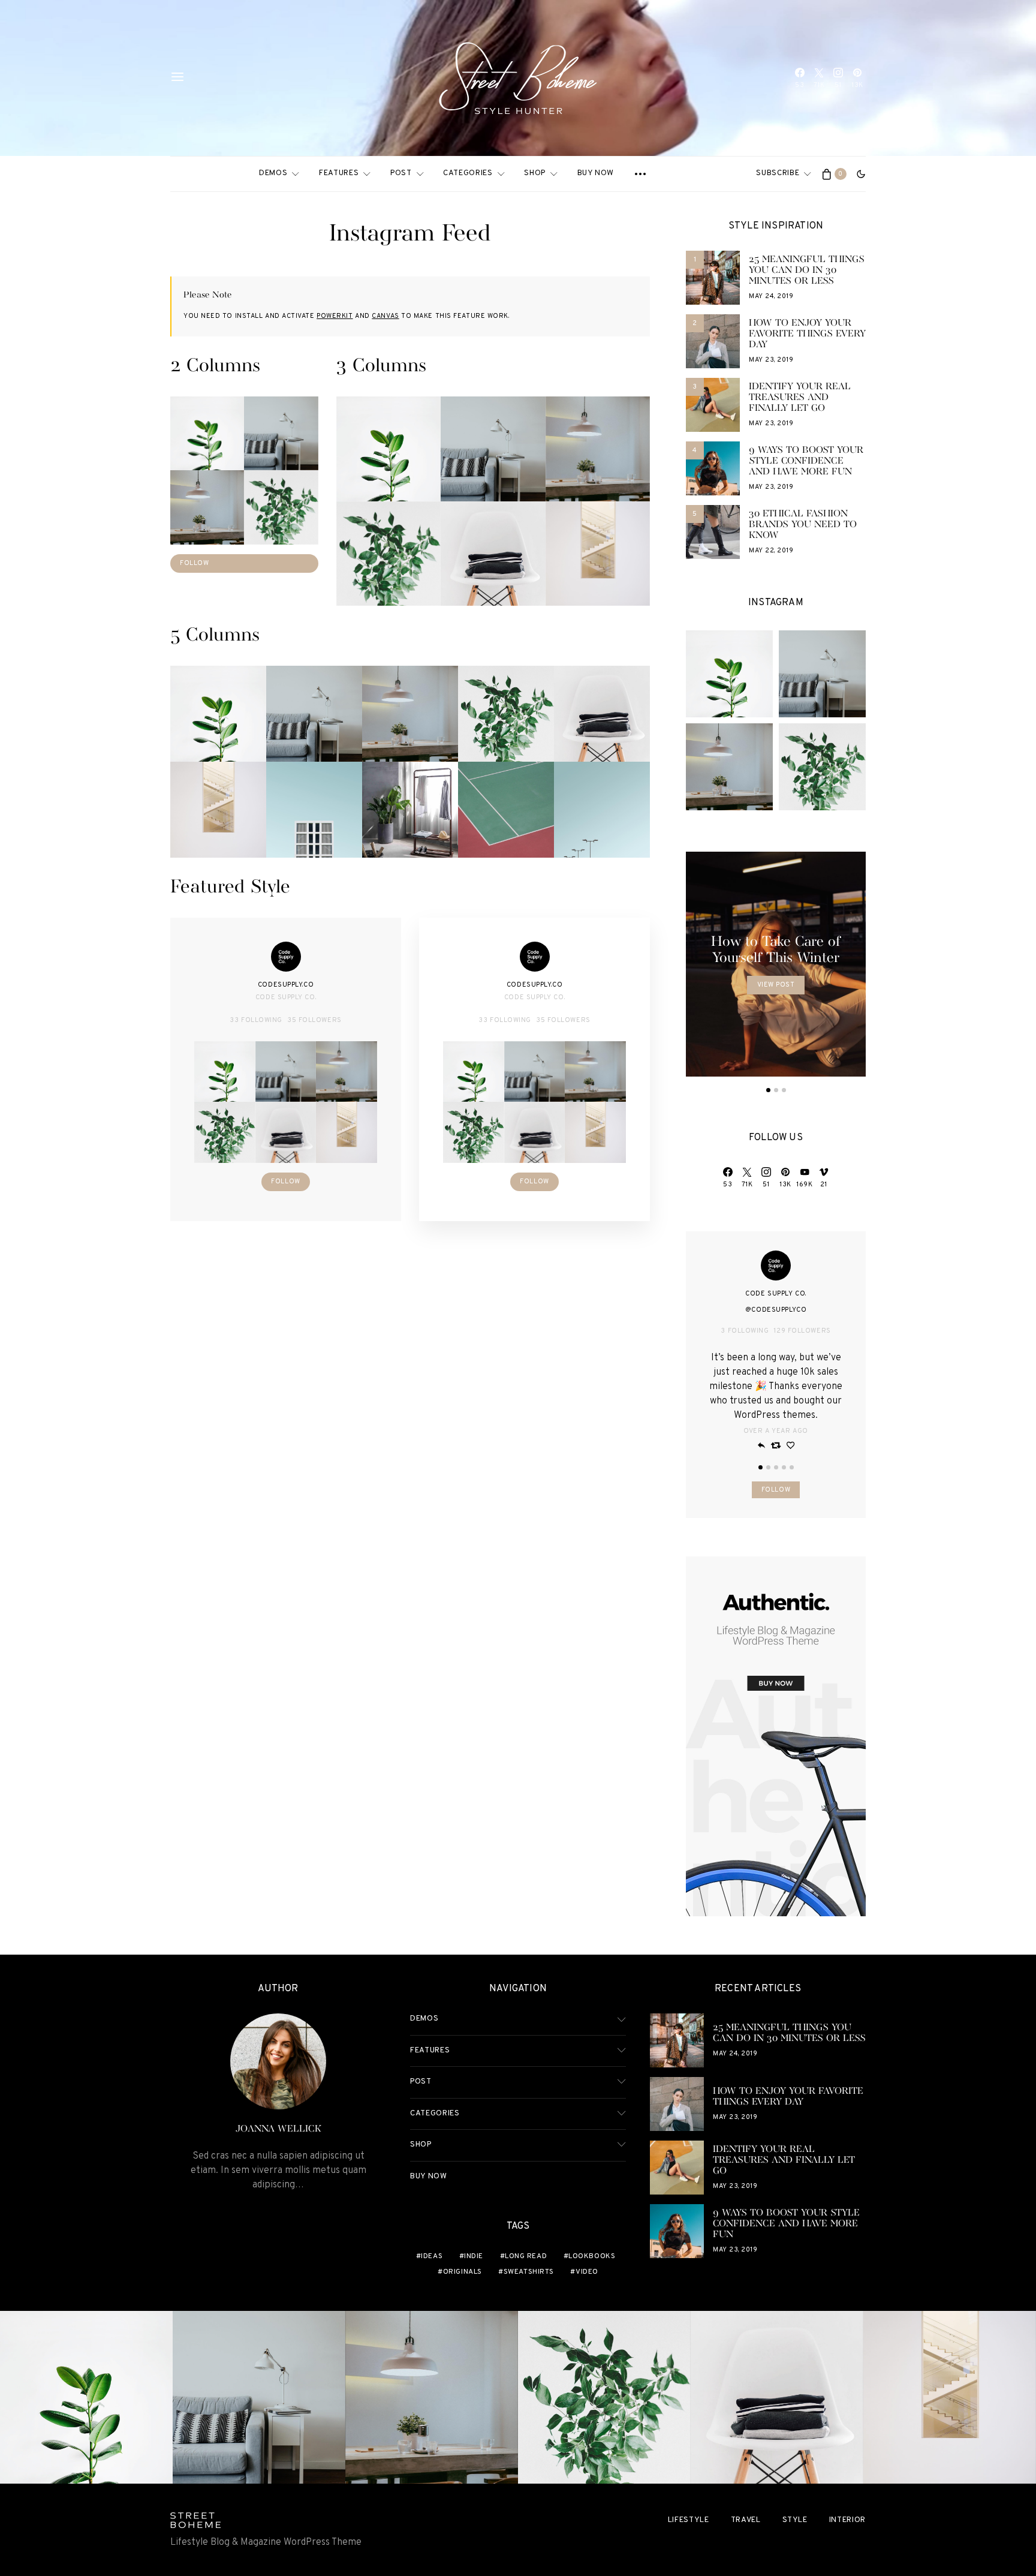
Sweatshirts (529, 2272)
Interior (847, 2520)
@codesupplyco (776, 1310)
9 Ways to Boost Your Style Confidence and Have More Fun (806, 461)
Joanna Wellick (278, 2129)
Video (587, 2272)
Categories (468, 173)
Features (339, 173)
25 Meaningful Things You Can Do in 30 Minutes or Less (807, 270)
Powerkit (335, 316)
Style (795, 2520)
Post (401, 173)
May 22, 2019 (771, 551)
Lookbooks (592, 2256)
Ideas (432, 2256)
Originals (463, 2272)
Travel (746, 2520)
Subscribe (778, 173)
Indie (474, 2256)
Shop (535, 173)
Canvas (385, 316)
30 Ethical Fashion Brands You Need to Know (803, 525)
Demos (273, 173)
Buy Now (596, 173)
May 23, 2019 (771, 360)
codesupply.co (286, 985)
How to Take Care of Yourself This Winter (776, 950)
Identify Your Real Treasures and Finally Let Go (800, 398)
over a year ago (776, 1431)
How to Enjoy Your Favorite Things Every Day (807, 334)
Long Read (526, 2256)
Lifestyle (689, 2520)
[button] (861, 174)
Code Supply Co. (286, 997)
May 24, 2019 (771, 296)
